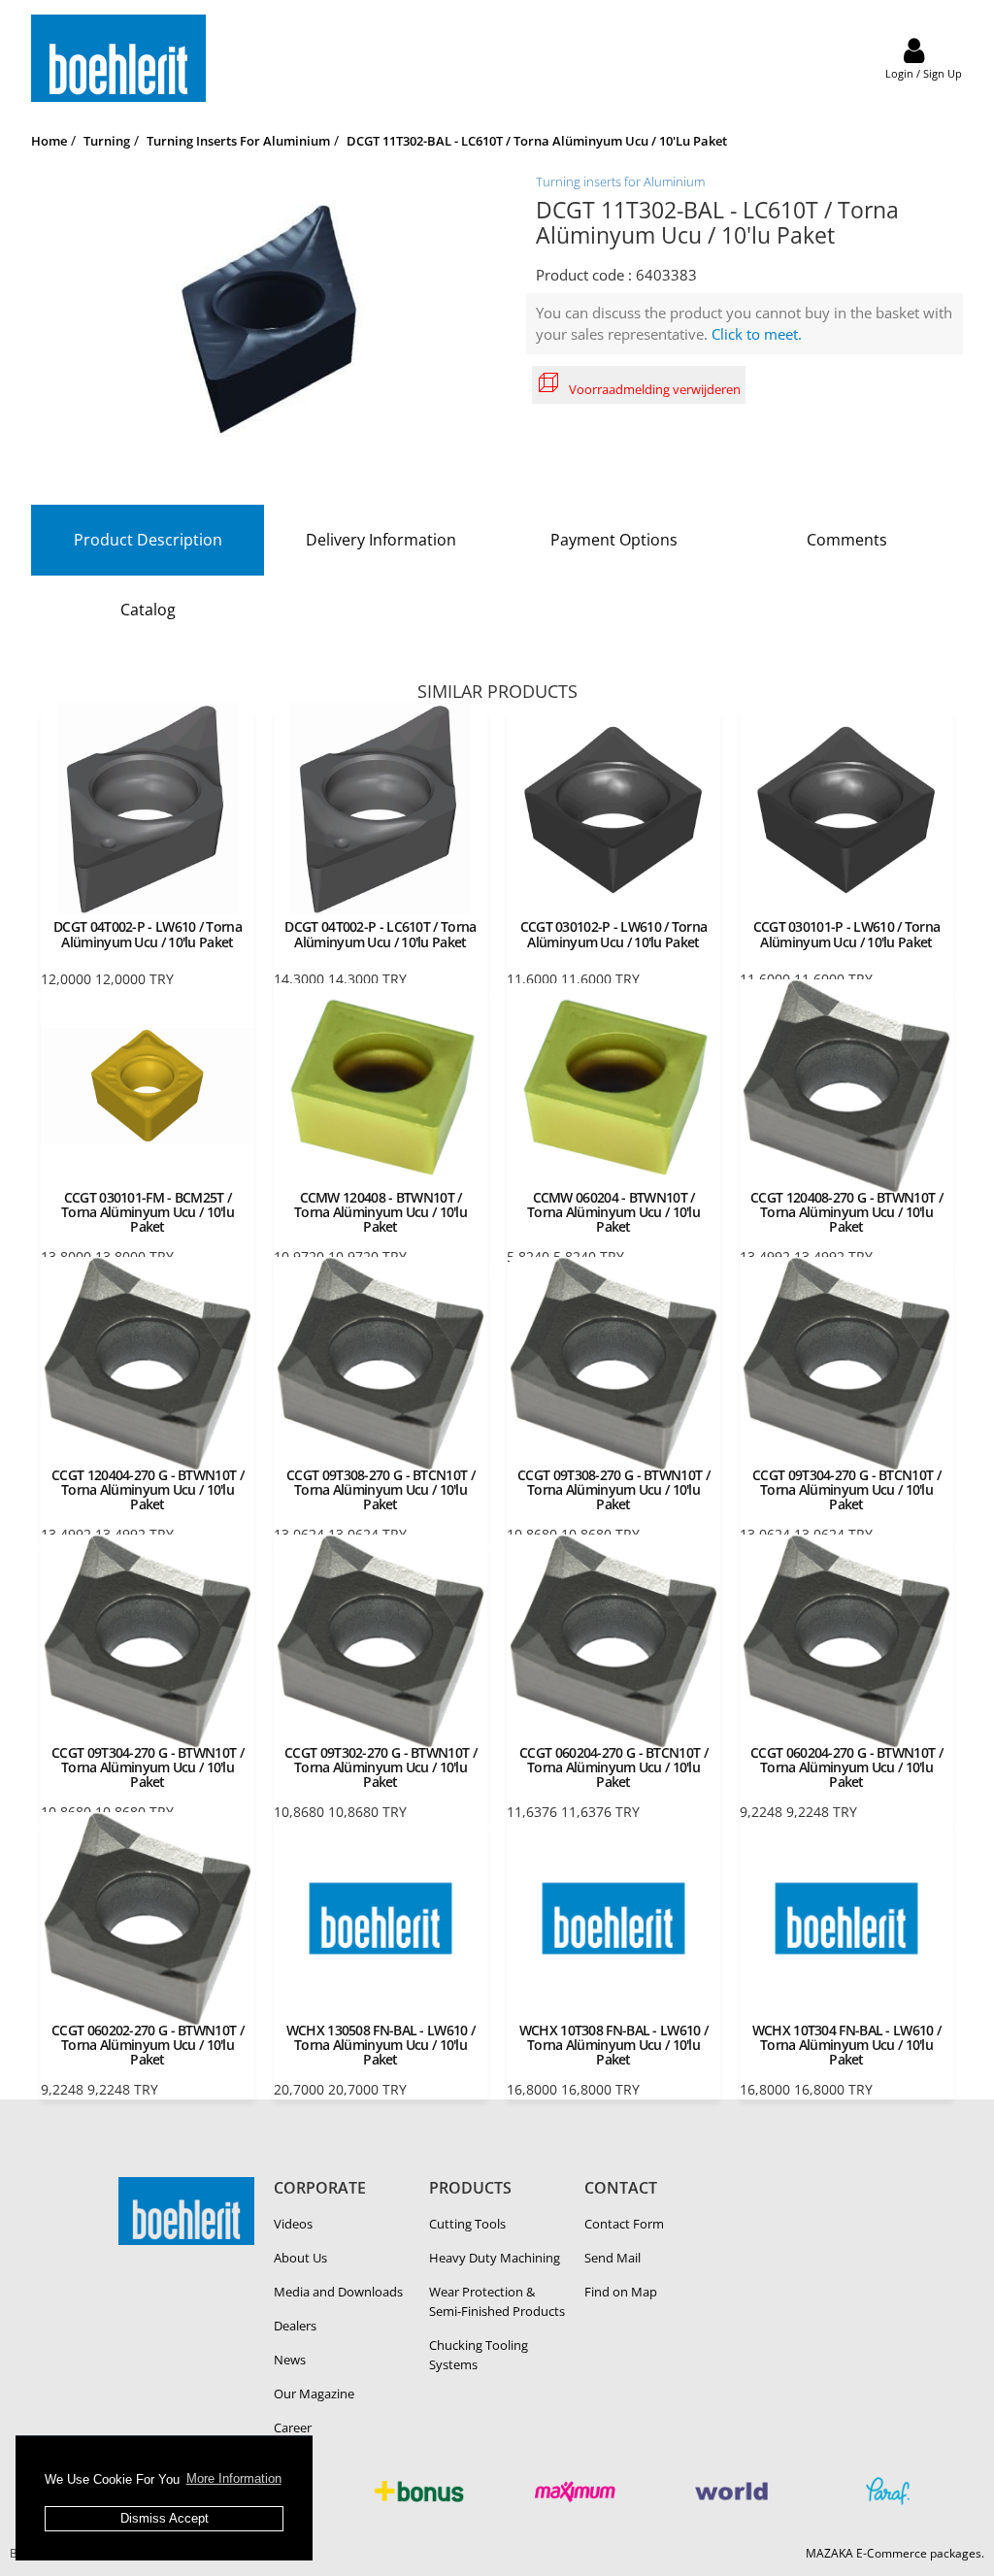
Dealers (295, 2326)
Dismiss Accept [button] (165, 2518)
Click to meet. (757, 334)
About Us (300, 2258)
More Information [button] (234, 2478)
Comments (847, 540)
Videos (293, 2224)
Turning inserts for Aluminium (620, 182)
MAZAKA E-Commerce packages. (895, 2553)
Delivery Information (381, 540)
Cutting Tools (467, 2224)
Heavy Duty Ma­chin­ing (495, 2258)
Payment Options (614, 540)
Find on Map (621, 2292)
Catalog (148, 610)
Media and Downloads (338, 2292)
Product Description (148, 540)
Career (293, 2427)
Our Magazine (314, 2394)
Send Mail (613, 2258)
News (290, 2360)
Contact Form (624, 2224)
